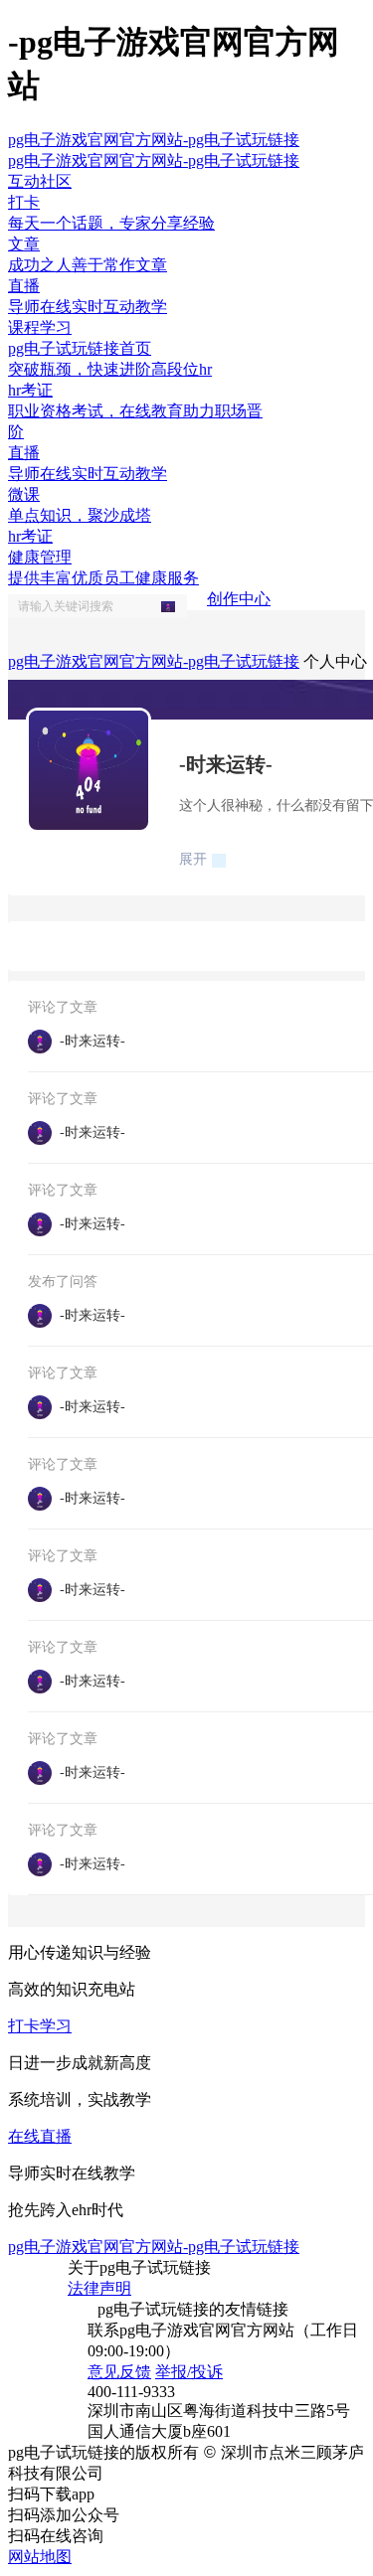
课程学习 (40, 327)
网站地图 (40, 2557)
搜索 (174, 606)
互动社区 (40, 181)
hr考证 (30, 536)
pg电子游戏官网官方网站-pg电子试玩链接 (154, 140)
